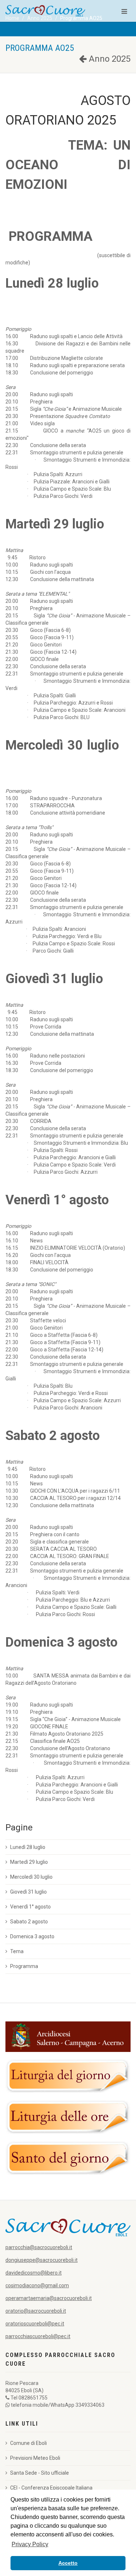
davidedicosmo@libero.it (34, 2273)
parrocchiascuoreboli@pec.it (38, 2336)
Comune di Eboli (28, 2443)
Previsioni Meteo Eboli (35, 2458)
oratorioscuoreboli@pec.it (35, 2324)
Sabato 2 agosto (29, 1922)
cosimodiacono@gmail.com (37, 2285)
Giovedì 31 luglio (28, 1892)
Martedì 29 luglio (29, 1862)
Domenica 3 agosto (32, 1936)
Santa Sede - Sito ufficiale (40, 2473)
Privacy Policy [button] (30, 2544)
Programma (24, 1966)
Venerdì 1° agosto (30, 1907)
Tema (17, 1951)
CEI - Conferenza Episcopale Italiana (51, 2488)
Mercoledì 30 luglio (31, 1877)
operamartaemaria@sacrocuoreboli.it (49, 2298)
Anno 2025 (109, 59)
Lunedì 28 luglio (28, 1847)
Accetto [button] (68, 2563)
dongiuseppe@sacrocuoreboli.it (42, 2260)
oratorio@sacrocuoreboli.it (36, 2311)
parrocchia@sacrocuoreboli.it (39, 2247)
